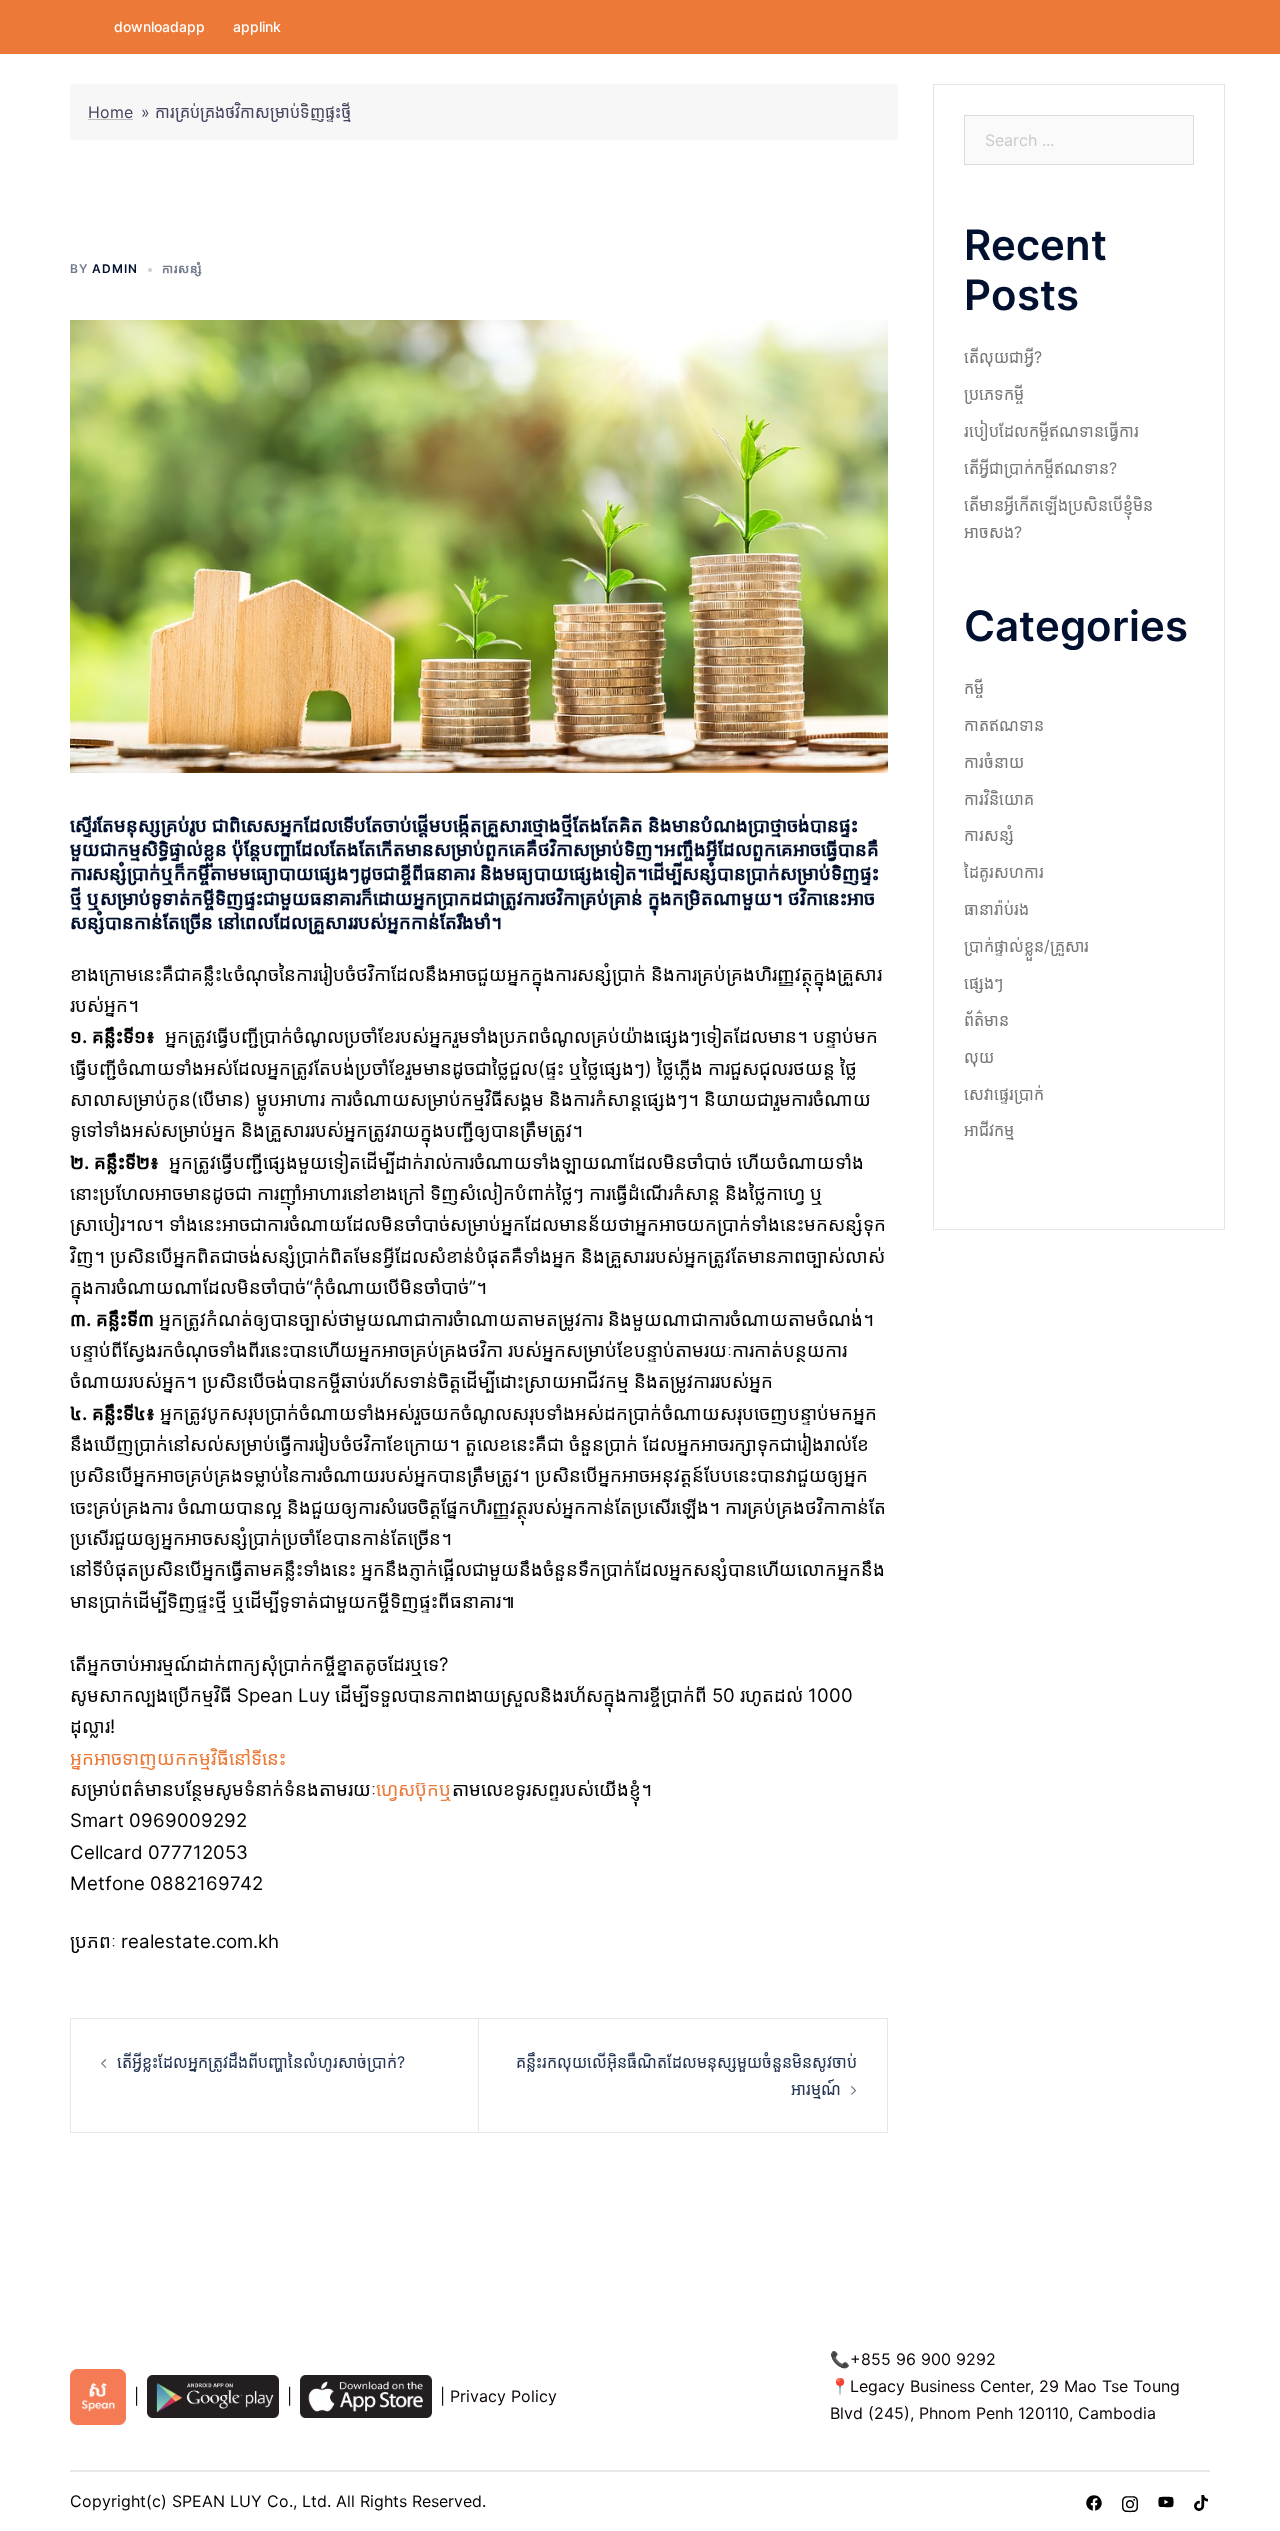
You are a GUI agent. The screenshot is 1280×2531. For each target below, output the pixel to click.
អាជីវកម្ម (989, 1130)
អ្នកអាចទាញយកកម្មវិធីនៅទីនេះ (178, 1758)
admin (115, 268)
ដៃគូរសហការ (1004, 872)
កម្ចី (974, 688)
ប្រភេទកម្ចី (994, 394)
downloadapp (159, 26)
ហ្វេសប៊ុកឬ (414, 1789)
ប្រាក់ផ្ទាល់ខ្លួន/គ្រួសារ (1026, 946)
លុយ (979, 1057)
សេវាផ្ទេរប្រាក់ (1004, 1094)
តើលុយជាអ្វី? (1003, 357)
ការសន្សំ (182, 268)
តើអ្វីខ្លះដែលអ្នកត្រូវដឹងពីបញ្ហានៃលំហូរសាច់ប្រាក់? (261, 2062)
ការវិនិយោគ (999, 799)
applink (257, 26)
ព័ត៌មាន (986, 1020)
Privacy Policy (503, 2396)
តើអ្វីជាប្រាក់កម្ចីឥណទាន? (1040, 468)
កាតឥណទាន (1004, 725)
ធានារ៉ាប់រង (996, 909)
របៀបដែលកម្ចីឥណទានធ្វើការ (1051, 431)
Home (110, 112)
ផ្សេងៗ (983, 983)
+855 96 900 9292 (923, 2359)
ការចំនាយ (994, 762)
